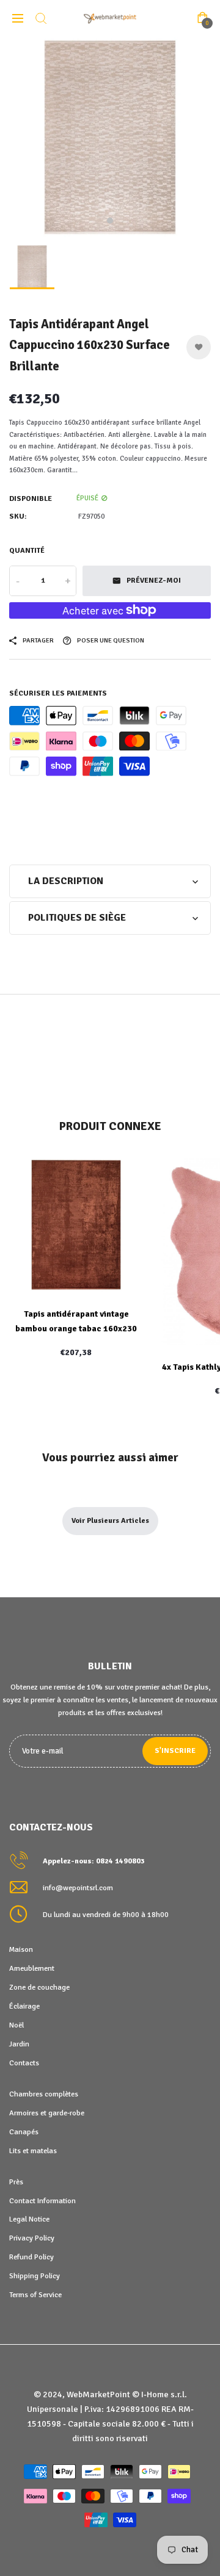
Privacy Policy (32, 2238)
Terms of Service (35, 2295)
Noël (16, 2025)
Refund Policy (31, 2257)
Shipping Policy (35, 2276)
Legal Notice (29, 2219)
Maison (21, 1949)
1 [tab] (110, 221)
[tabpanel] (110, 137)
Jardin (19, 2044)
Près (16, 2182)
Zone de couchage (39, 1987)
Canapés (24, 2132)
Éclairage (24, 2006)
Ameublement (32, 1968)
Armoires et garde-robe (47, 2113)
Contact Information (42, 2201)
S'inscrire (175, 1751)
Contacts (24, 2063)
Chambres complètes (44, 2094)
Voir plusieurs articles (110, 1521)
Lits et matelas (33, 2151)
